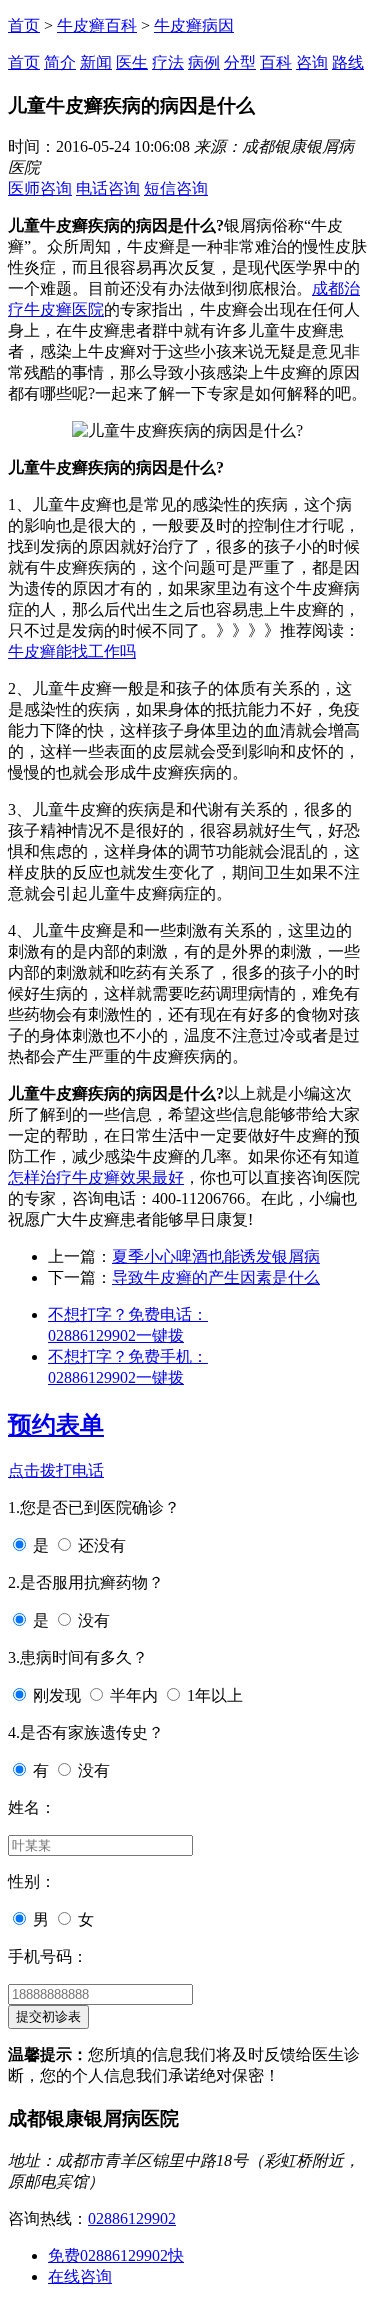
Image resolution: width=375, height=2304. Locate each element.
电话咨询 (108, 188)
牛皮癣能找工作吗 (72, 651)
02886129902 (132, 2218)
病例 (204, 62)
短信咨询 (176, 188)
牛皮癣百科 (97, 25)
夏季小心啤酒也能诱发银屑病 (216, 1256)
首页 (24, 25)
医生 (132, 62)
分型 (240, 62)
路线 (348, 62)
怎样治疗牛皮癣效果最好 (96, 1177)
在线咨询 (80, 2276)
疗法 (168, 62)
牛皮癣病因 (194, 25)
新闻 (96, 62)
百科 (276, 62)
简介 (60, 62)
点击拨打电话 (56, 1470)
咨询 (312, 62)
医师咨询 (40, 188)
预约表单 (56, 1425)
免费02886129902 (116, 2255)
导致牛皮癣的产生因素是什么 (216, 1277)
